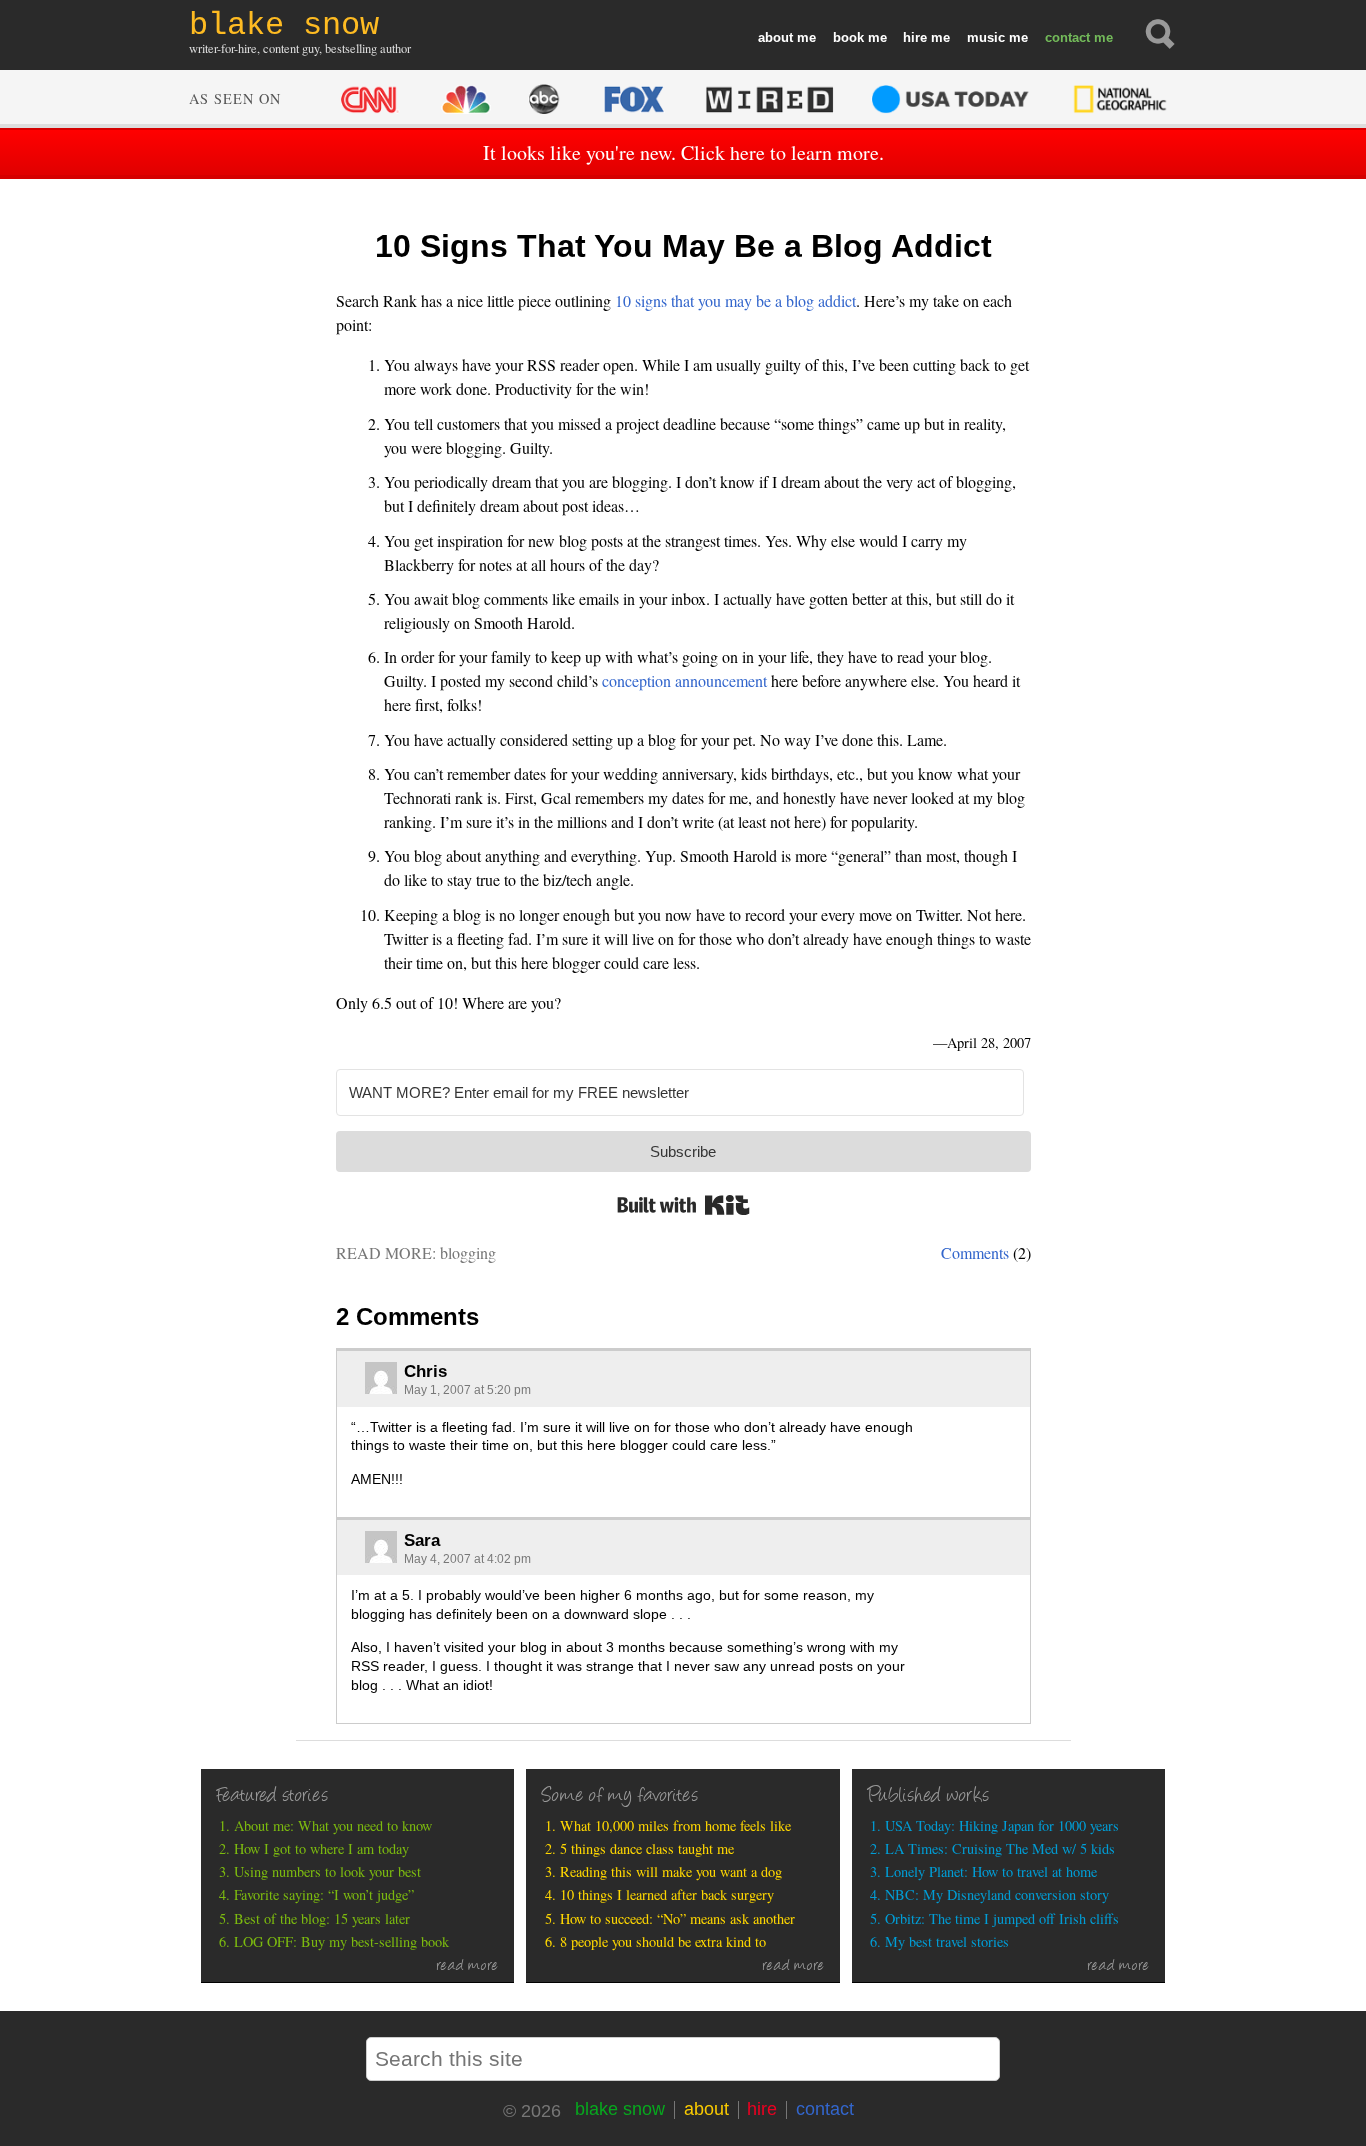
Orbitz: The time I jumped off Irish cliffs (1002, 1918)
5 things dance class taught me (647, 1848)
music (986, 37)
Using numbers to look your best (327, 1871)
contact (1067, 37)
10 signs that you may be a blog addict (735, 300)
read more (467, 1967)
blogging (468, 1252)
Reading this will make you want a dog (671, 1871)
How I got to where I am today (321, 1848)
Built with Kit (683, 1205)
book (848, 37)
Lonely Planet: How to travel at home (991, 1871)
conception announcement (684, 680)
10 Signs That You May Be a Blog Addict (683, 246)
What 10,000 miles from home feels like (675, 1825)
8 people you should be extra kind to (663, 1941)
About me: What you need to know (333, 1825)
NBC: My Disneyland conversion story (997, 1894)
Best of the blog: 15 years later (322, 1918)
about (775, 37)
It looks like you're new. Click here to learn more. (683, 152)
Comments (975, 1252)
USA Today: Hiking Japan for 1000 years (1002, 1825)
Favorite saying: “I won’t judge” (324, 1894)
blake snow (620, 2109)
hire (915, 37)
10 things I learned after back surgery (667, 1894)
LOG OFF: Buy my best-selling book (341, 1941)
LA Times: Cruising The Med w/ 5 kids (1000, 1848)
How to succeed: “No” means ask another (677, 1918)
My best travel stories (947, 1941)
